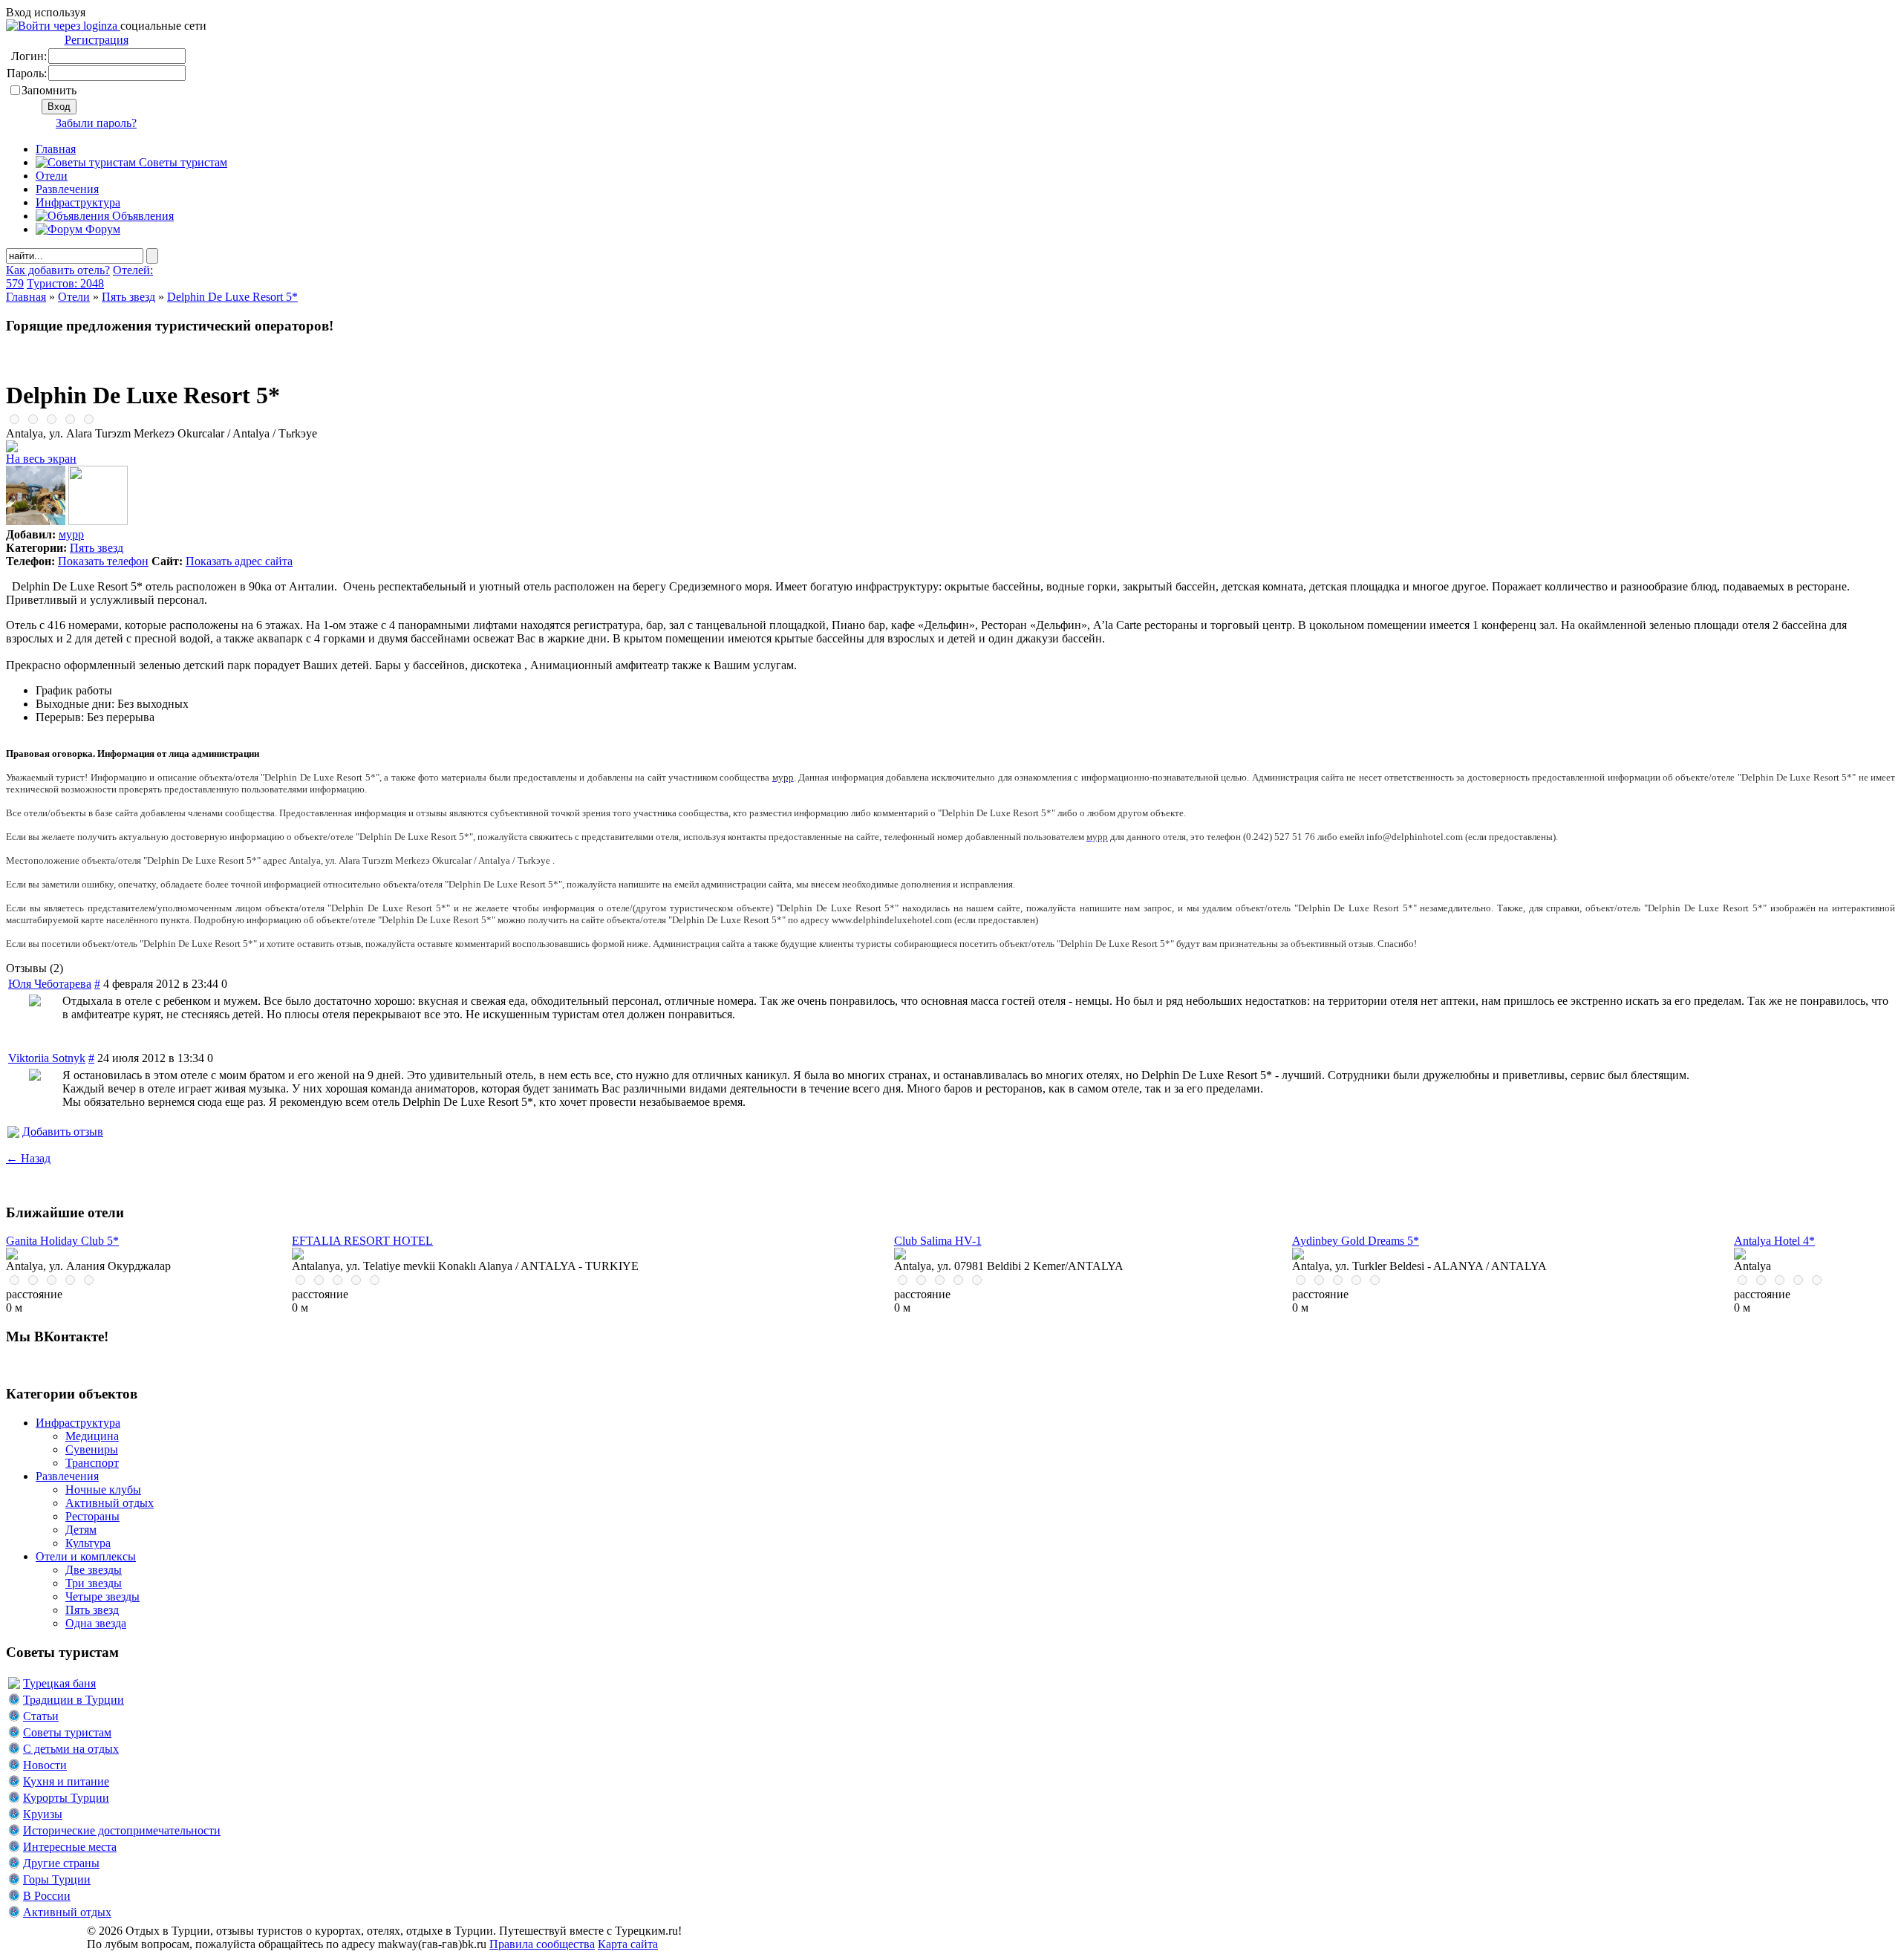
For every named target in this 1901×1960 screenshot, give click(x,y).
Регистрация (97, 40)
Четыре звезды (102, 1596)
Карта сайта (628, 1944)
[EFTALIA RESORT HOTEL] (298, 1256)
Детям (81, 1530)
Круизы (43, 1814)
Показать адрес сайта (239, 561)
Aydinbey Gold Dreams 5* (1356, 1241)
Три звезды (94, 1583)
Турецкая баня (59, 1683)
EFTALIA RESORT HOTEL (362, 1241)
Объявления (141, 216)
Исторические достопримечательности (122, 1830)
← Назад (28, 1158)
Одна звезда (96, 1623)
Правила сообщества (542, 1944)
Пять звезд (128, 297)
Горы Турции (57, 1879)
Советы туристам (182, 162)
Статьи (41, 1716)
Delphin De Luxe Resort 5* (232, 297)
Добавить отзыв (63, 1132)
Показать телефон (103, 561)
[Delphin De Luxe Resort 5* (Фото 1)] (36, 521)
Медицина (92, 1436)
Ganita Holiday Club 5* (62, 1241)
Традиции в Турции (74, 1700)
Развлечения (67, 189)
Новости (45, 1765)
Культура (88, 1543)
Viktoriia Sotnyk (47, 1058)
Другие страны (61, 1863)
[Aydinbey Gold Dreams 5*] (1298, 1256)
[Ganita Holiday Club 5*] (12, 1256)
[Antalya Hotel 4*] (1740, 1256)
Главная (26, 297)
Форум (101, 229)
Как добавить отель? (58, 270)
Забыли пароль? (96, 123)
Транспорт (92, 1463)
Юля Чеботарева (50, 984)
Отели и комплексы (86, 1556)
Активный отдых (110, 1503)
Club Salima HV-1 (938, 1241)
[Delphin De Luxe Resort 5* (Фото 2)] (98, 521)
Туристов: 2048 (65, 283)
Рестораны (92, 1516)
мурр (71, 534)
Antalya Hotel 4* (1774, 1241)
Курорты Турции (66, 1798)
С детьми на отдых (71, 1749)
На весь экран (41, 459)
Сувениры (92, 1449)
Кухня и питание (66, 1781)
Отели (52, 176)
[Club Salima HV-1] (900, 1256)
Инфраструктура (78, 202)
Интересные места (70, 1847)
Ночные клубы (103, 1489)
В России (47, 1896)
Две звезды (94, 1570)
